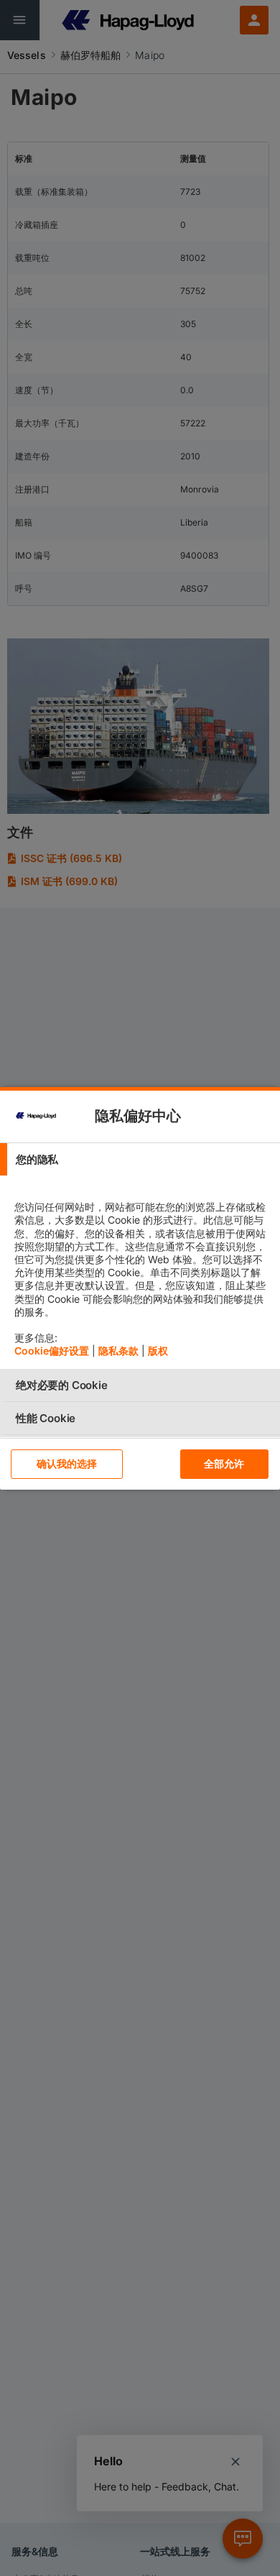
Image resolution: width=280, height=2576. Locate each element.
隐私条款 (118, 1351)
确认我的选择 (67, 1463)
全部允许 (224, 1463)
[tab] (140, 1159)
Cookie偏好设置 (52, 1351)
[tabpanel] (142, 1272)
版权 (158, 1351)
